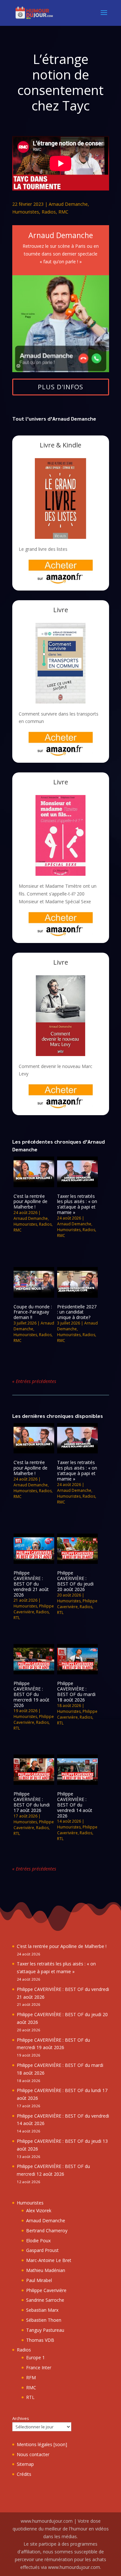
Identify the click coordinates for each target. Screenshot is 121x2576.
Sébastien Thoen (44, 2320)
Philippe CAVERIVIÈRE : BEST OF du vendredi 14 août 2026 (75, 1805)
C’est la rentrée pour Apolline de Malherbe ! (30, 1202)
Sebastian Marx (42, 2310)
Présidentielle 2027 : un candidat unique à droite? (77, 1312)
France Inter (39, 2367)
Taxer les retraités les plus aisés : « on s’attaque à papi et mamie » (77, 1204)
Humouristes (26, 212)
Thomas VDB (40, 2340)
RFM (31, 2377)
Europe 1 (35, 2357)
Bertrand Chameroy (47, 2230)
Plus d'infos (60, 387)
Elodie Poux (38, 2241)
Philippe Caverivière (34, 1609)
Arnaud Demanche (68, 204)
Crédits (24, 2474)
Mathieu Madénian (46, 2270)
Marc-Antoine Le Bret (49, 2260)
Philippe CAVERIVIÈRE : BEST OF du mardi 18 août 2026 (76, 1691)
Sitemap (25, 2464)
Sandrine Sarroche (45, 2300)
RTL (17, 1618)
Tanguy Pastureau (45, 2330)
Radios (49, 212)
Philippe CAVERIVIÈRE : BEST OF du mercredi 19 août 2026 (31, 1694)
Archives (21, 2418)
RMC (63, 212)
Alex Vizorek (39, 2210)
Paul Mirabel (39, 2280)
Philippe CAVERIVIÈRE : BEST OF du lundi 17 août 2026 (32, 1802)
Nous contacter (33, 2454)
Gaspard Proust (42, 2250)
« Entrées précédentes (34, 1381)
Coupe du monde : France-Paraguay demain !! (33, 1312)
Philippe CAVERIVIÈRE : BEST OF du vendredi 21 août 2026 (31, 1584)
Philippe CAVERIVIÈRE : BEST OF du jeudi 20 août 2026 (75, 1581)
